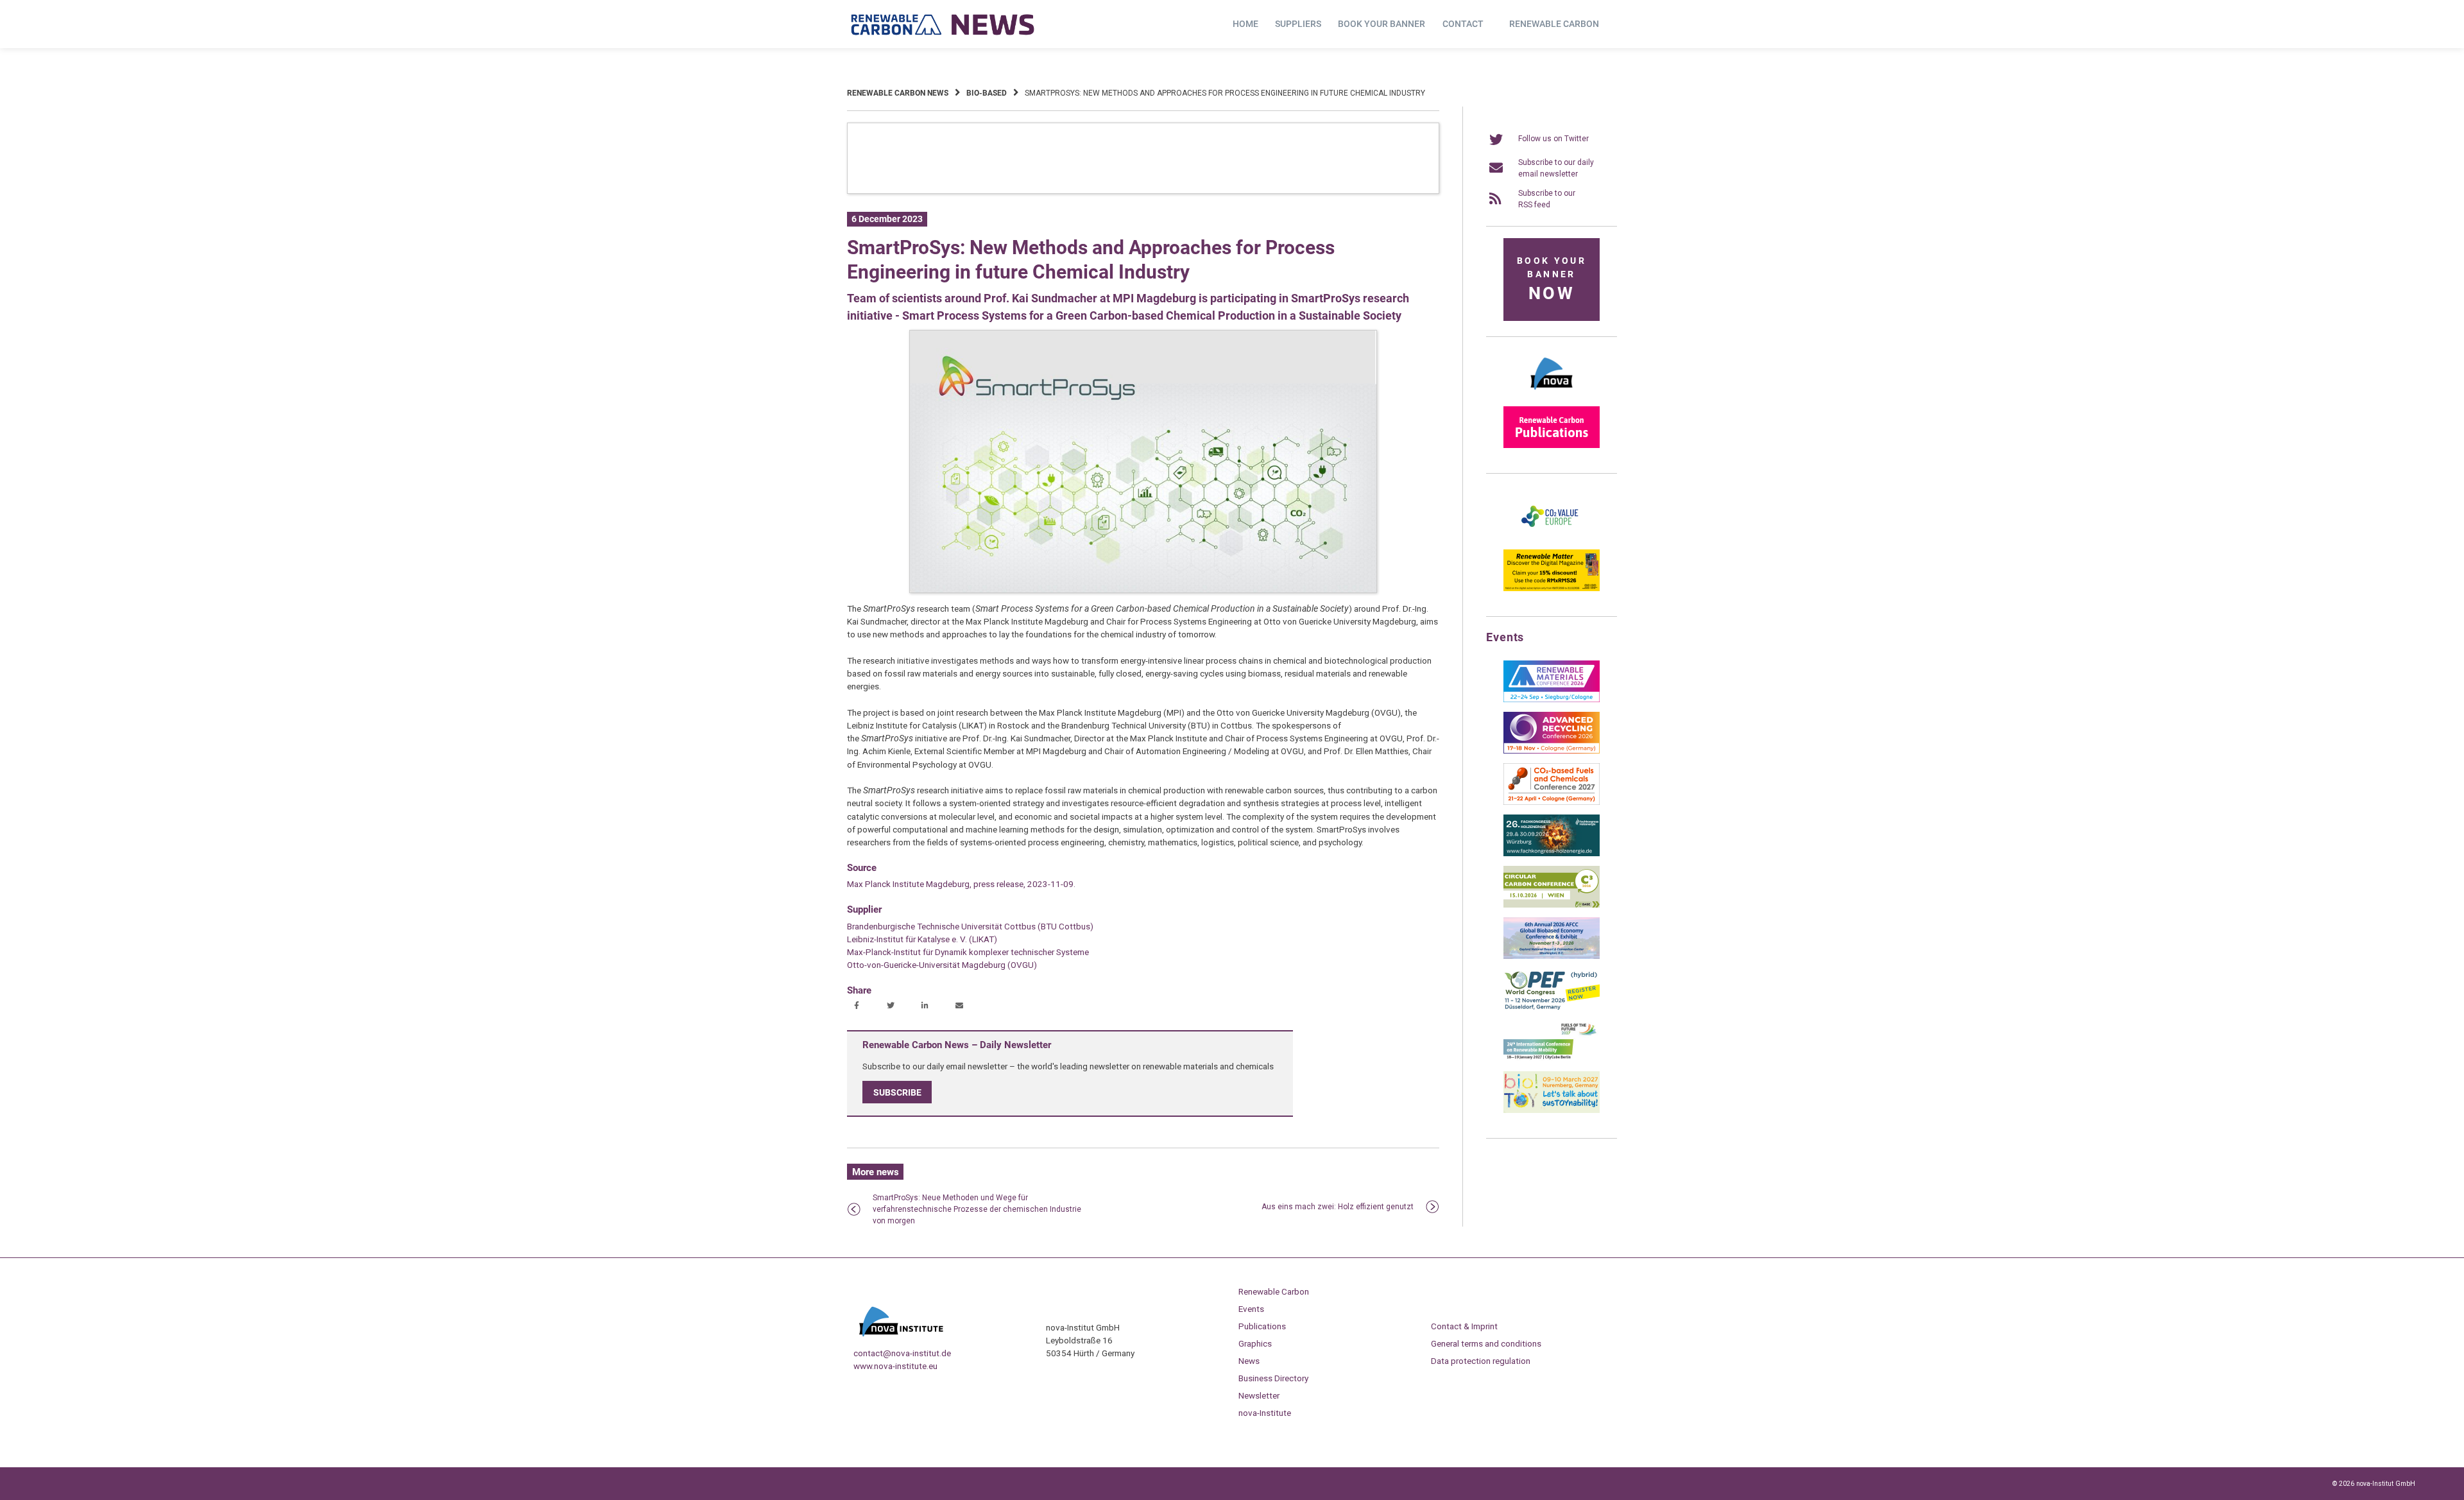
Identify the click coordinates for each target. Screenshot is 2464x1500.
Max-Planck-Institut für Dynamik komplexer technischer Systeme (968, 952)
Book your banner (1382, 24)
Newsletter (1259, 1395)
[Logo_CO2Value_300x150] (1552, 537)
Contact (1463, 24)
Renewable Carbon (1554, 24)
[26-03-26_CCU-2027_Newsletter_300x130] (1552, 802)
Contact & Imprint (1464, 1326)
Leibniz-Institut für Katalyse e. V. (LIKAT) (922, 939)
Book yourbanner (1552, 280)
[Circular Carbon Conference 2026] (1552, 905)
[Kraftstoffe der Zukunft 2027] (1552, 1059)
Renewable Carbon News (898, 93)
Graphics (1255, 1343)
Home (1245, 24)
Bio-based (987, 93)
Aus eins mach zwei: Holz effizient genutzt (1338, 1207)
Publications (1262, 1326)
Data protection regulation (1481, 1361)
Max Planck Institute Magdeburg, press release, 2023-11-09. (961, 884)
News (1249, 1361)
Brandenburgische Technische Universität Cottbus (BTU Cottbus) (970, 926)
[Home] (943, 24)
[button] (858, 1006)
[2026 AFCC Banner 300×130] (1552, 956)
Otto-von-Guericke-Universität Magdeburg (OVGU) (942, 965)
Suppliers (1298, 24)
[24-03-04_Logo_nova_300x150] (1552, 394)
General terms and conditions (1486, 1343)
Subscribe (897, 1092)
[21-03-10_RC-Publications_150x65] (1552, 445)
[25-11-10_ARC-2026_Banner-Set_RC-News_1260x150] (1143, 191)
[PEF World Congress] (1552, 1008)
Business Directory (1273, 1378)
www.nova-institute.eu (895, 1366)
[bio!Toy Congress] (1552, 1110)
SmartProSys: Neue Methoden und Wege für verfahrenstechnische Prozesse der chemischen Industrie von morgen (977, 1209)
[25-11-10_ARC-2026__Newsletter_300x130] (1552, 751)
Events (1251, 1309)
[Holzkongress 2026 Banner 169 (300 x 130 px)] (1552, 854)
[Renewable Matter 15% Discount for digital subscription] (1552, 589)
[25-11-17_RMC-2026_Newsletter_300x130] (1552, 700)
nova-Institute (1265, 1413)
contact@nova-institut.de (902, 1353)
